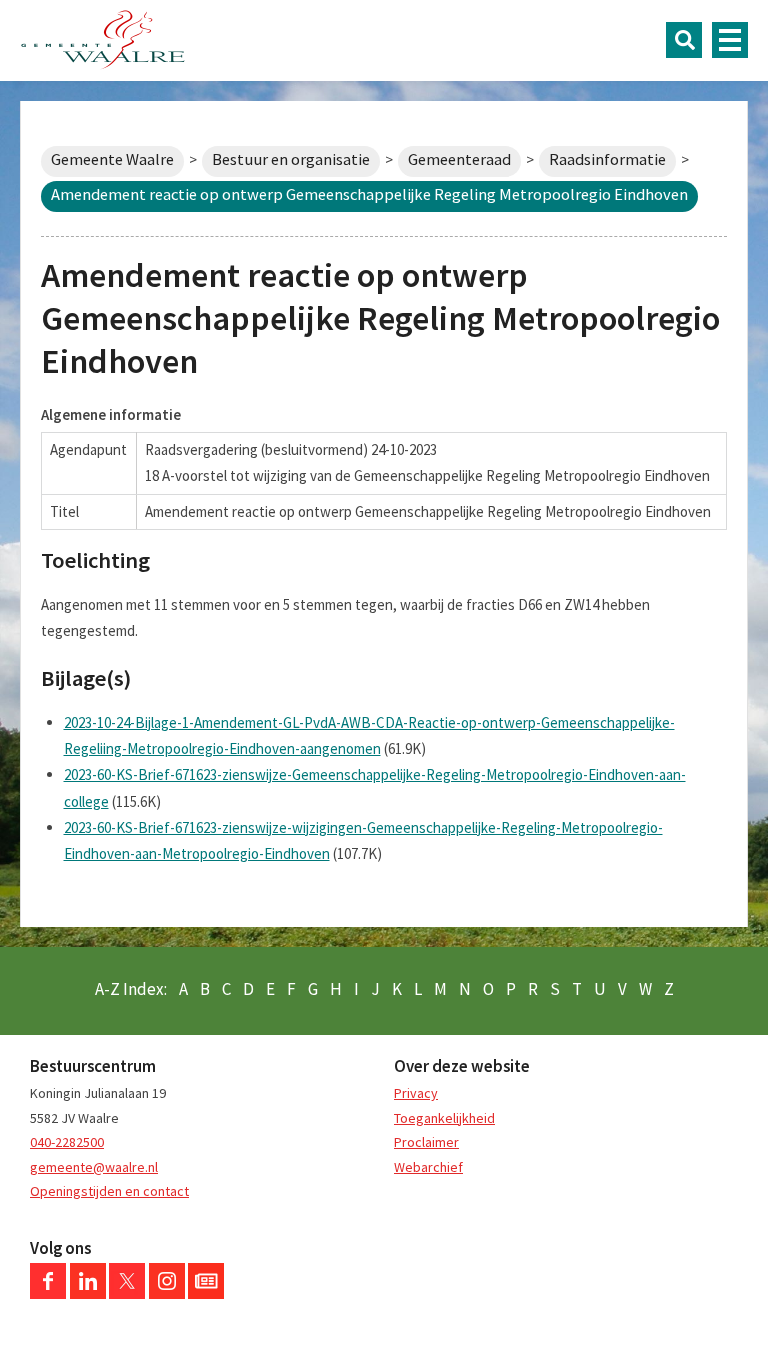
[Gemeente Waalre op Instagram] (167, 1294)
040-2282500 (67, 1142)
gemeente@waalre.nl (94, 1167)
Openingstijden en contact (109, 1191)
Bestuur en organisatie (291, 159)
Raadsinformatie (607, 159)
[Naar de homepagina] (103, 40)
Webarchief (428, 1167)
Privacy (416, 1093)
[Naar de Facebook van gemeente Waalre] (48, 1294)
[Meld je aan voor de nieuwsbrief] (206, 1294)
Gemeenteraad (459, 159)
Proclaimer (426, 1142)
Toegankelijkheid (444, 1118)
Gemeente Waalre (112, 159)
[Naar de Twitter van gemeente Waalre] (127, 1294)
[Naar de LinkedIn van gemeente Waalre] (88, 1294)
